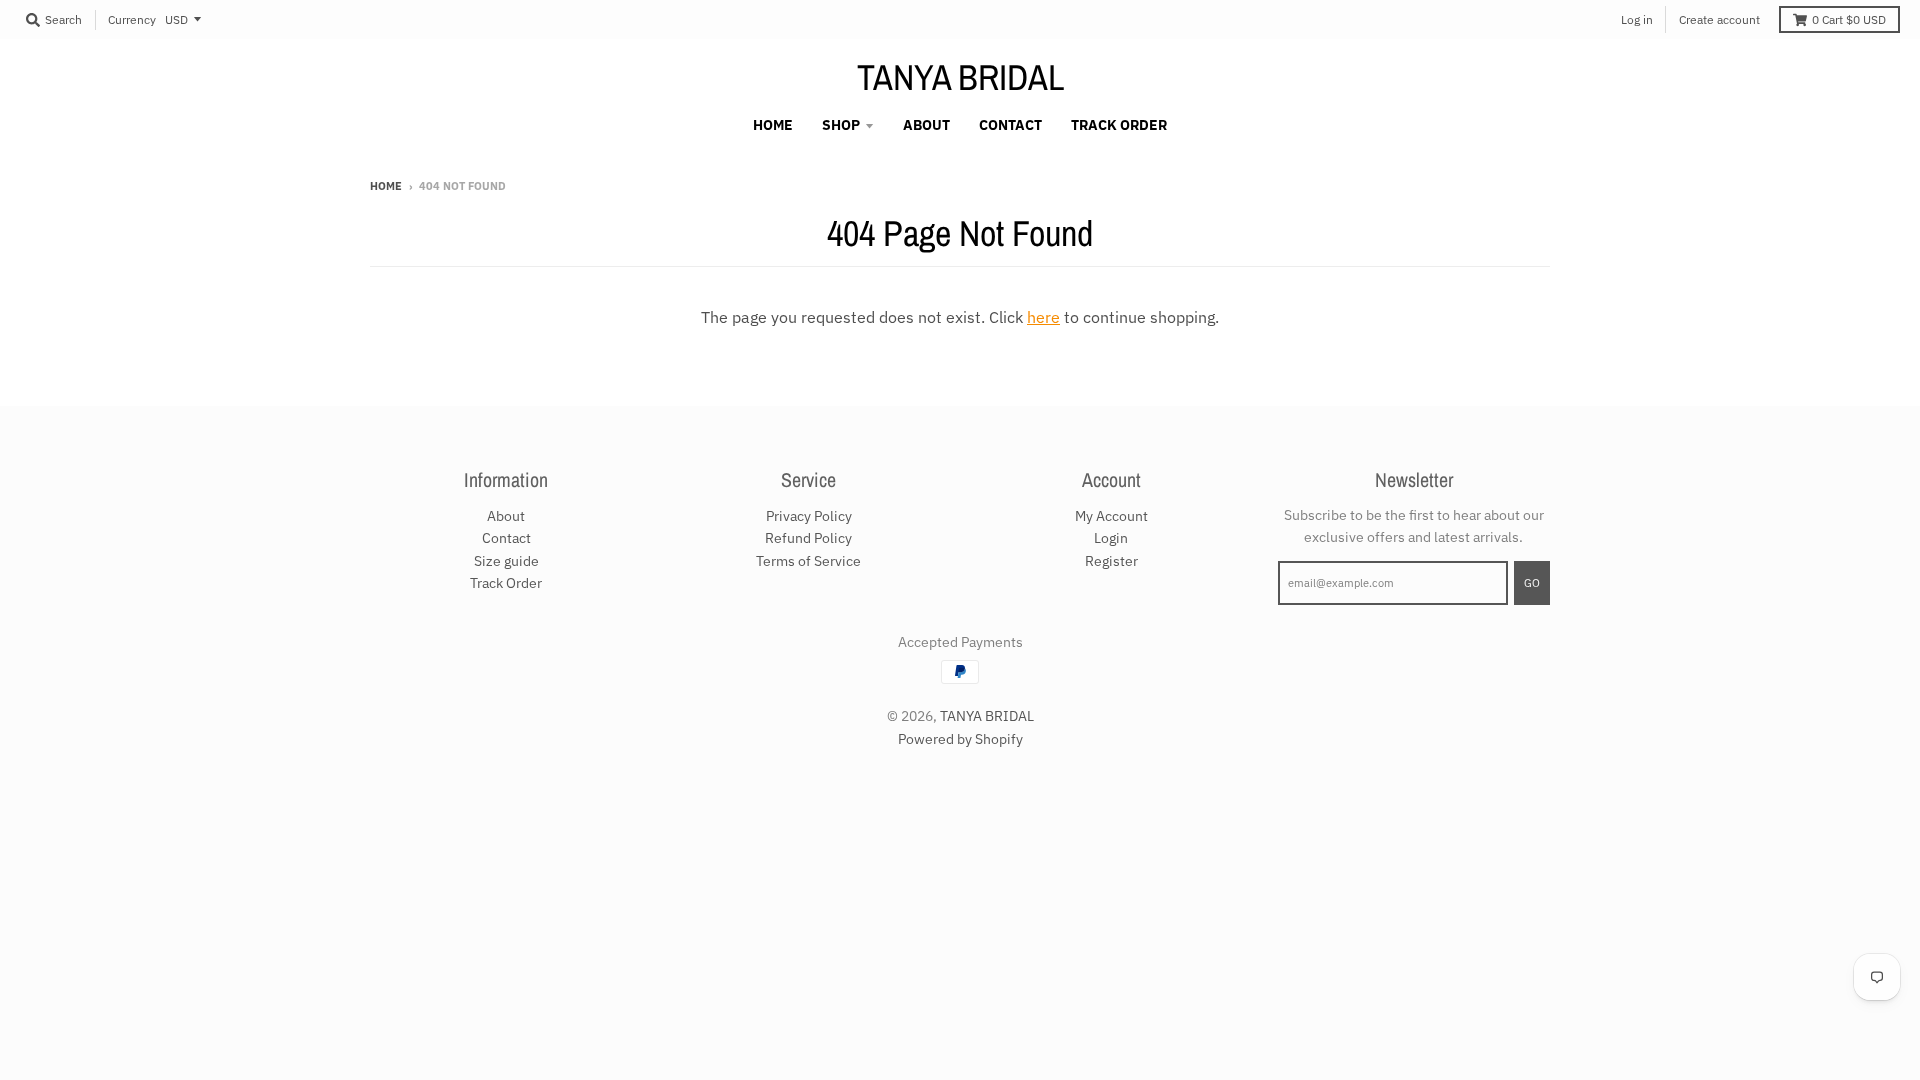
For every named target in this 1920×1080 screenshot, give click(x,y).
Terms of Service (808, 561)
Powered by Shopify (960, 739)
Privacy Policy (809, 516)
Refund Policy (808, 538)
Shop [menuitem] (841, 125)
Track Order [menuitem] (1119, 125)
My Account (1111, 516)
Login (1111, 538)
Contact (506, 538)
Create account (1719, 19)
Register (1111, 561)
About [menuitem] (926, 125)
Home (386, 186)
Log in (1637, 19)
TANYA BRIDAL (960, 77)
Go (1532, 583)
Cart (1849, 19)
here (1043, 317)
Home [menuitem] (773, 125)
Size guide (506, 561)
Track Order (506, 583)
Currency (132, 19)
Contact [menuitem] (1010, 125)
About (506, 516)
